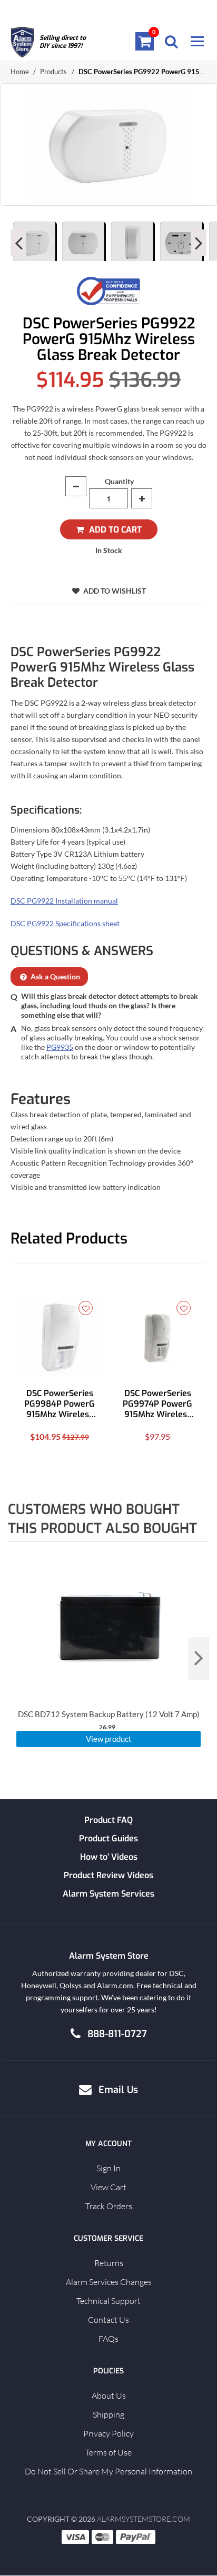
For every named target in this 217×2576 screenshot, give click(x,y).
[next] (199, 1659)
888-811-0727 (117, 2034)
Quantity (119, 481)
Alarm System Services (108, 1894)
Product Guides (108, 1838)
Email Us (118, 2090)
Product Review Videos (108, 1875)
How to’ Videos (109, 1857)
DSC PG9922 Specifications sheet (65, 924)
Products (53, 72)
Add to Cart (115, 530)
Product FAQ (108, 1820)
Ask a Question (55, 977)
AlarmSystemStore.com (144, 2519)
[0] (145, 41)
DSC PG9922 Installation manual (64, 901)
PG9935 (60, 1048)
